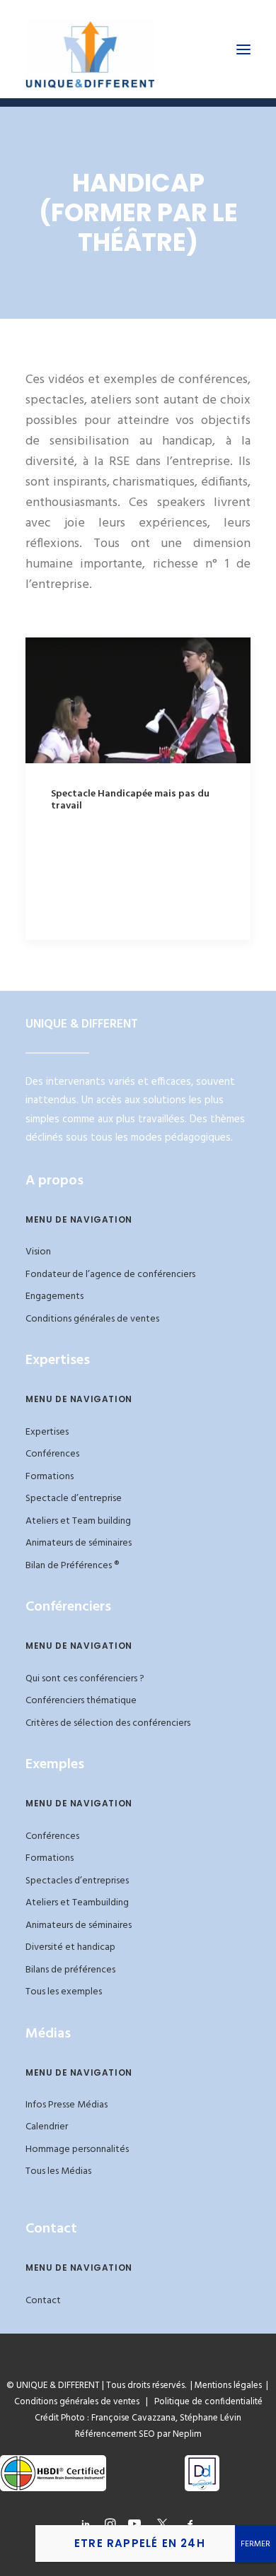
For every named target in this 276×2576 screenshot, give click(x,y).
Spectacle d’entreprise (74, 1499)
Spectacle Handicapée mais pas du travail (130, 800)
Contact (43, 2301)
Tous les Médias (58, 2171)
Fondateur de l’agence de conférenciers (110, 1275)
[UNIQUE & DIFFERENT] (90, 49)
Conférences (52, 1454)
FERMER (255, 2544)
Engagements (54, 1296)
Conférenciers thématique (81, 1701)
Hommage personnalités (77, 2149)
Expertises (47, 1432)
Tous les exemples (64, 1992)
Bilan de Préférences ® (72, 1566)
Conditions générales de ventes (92, 1319)
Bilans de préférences (70, 1970)
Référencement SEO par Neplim (138, 2434)
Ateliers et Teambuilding (77, 1903)
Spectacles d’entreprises (77, 1881)
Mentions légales (228, 2386)
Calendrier (47, 2127)
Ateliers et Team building (78, 1521)
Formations (50, 1477)
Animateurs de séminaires (79, 1543)
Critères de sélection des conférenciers (108, 1723)
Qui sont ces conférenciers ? (85, 1679)
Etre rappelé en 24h (140, 2543)
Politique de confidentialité (205, 2402)
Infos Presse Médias (67, 2105)
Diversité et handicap (70, 1947)
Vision (38, 1252)
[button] (243, 49)
